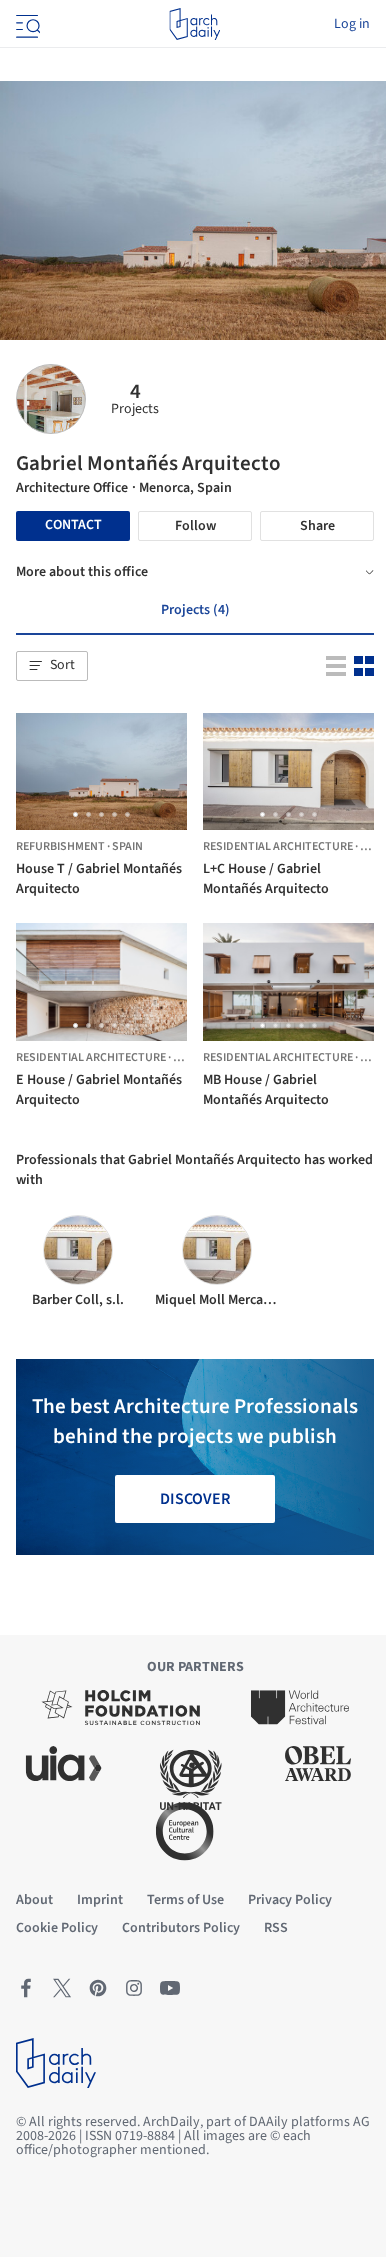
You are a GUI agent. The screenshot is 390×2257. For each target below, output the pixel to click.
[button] (52, 666)
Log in (352, 24)
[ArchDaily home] (194, 24)
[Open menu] (26, 24)
